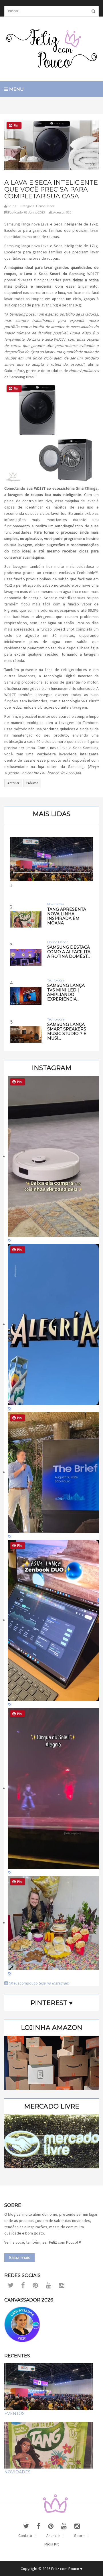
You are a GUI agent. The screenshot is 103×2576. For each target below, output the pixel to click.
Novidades (17, 2472)
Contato (25, 2536)
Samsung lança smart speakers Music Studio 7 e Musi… (67, 1031)
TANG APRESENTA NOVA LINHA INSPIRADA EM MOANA (67, 916)
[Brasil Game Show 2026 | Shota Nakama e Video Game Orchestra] (51, 859)
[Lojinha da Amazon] (51, 2062)
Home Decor (45, 206)
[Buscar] (93, 11)
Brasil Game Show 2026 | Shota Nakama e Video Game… (52, 940)
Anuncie (53, 2536)
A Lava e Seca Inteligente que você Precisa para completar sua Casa (51, 189)
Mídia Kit (51, 2544)
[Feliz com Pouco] (51, 49)
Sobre (79, 2536)
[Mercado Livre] (51, 2141)
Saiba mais (19, 2258)
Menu (16, 89)
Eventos (14, 2414)
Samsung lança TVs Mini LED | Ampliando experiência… (66, 992)
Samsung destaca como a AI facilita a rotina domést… (69, 952)
